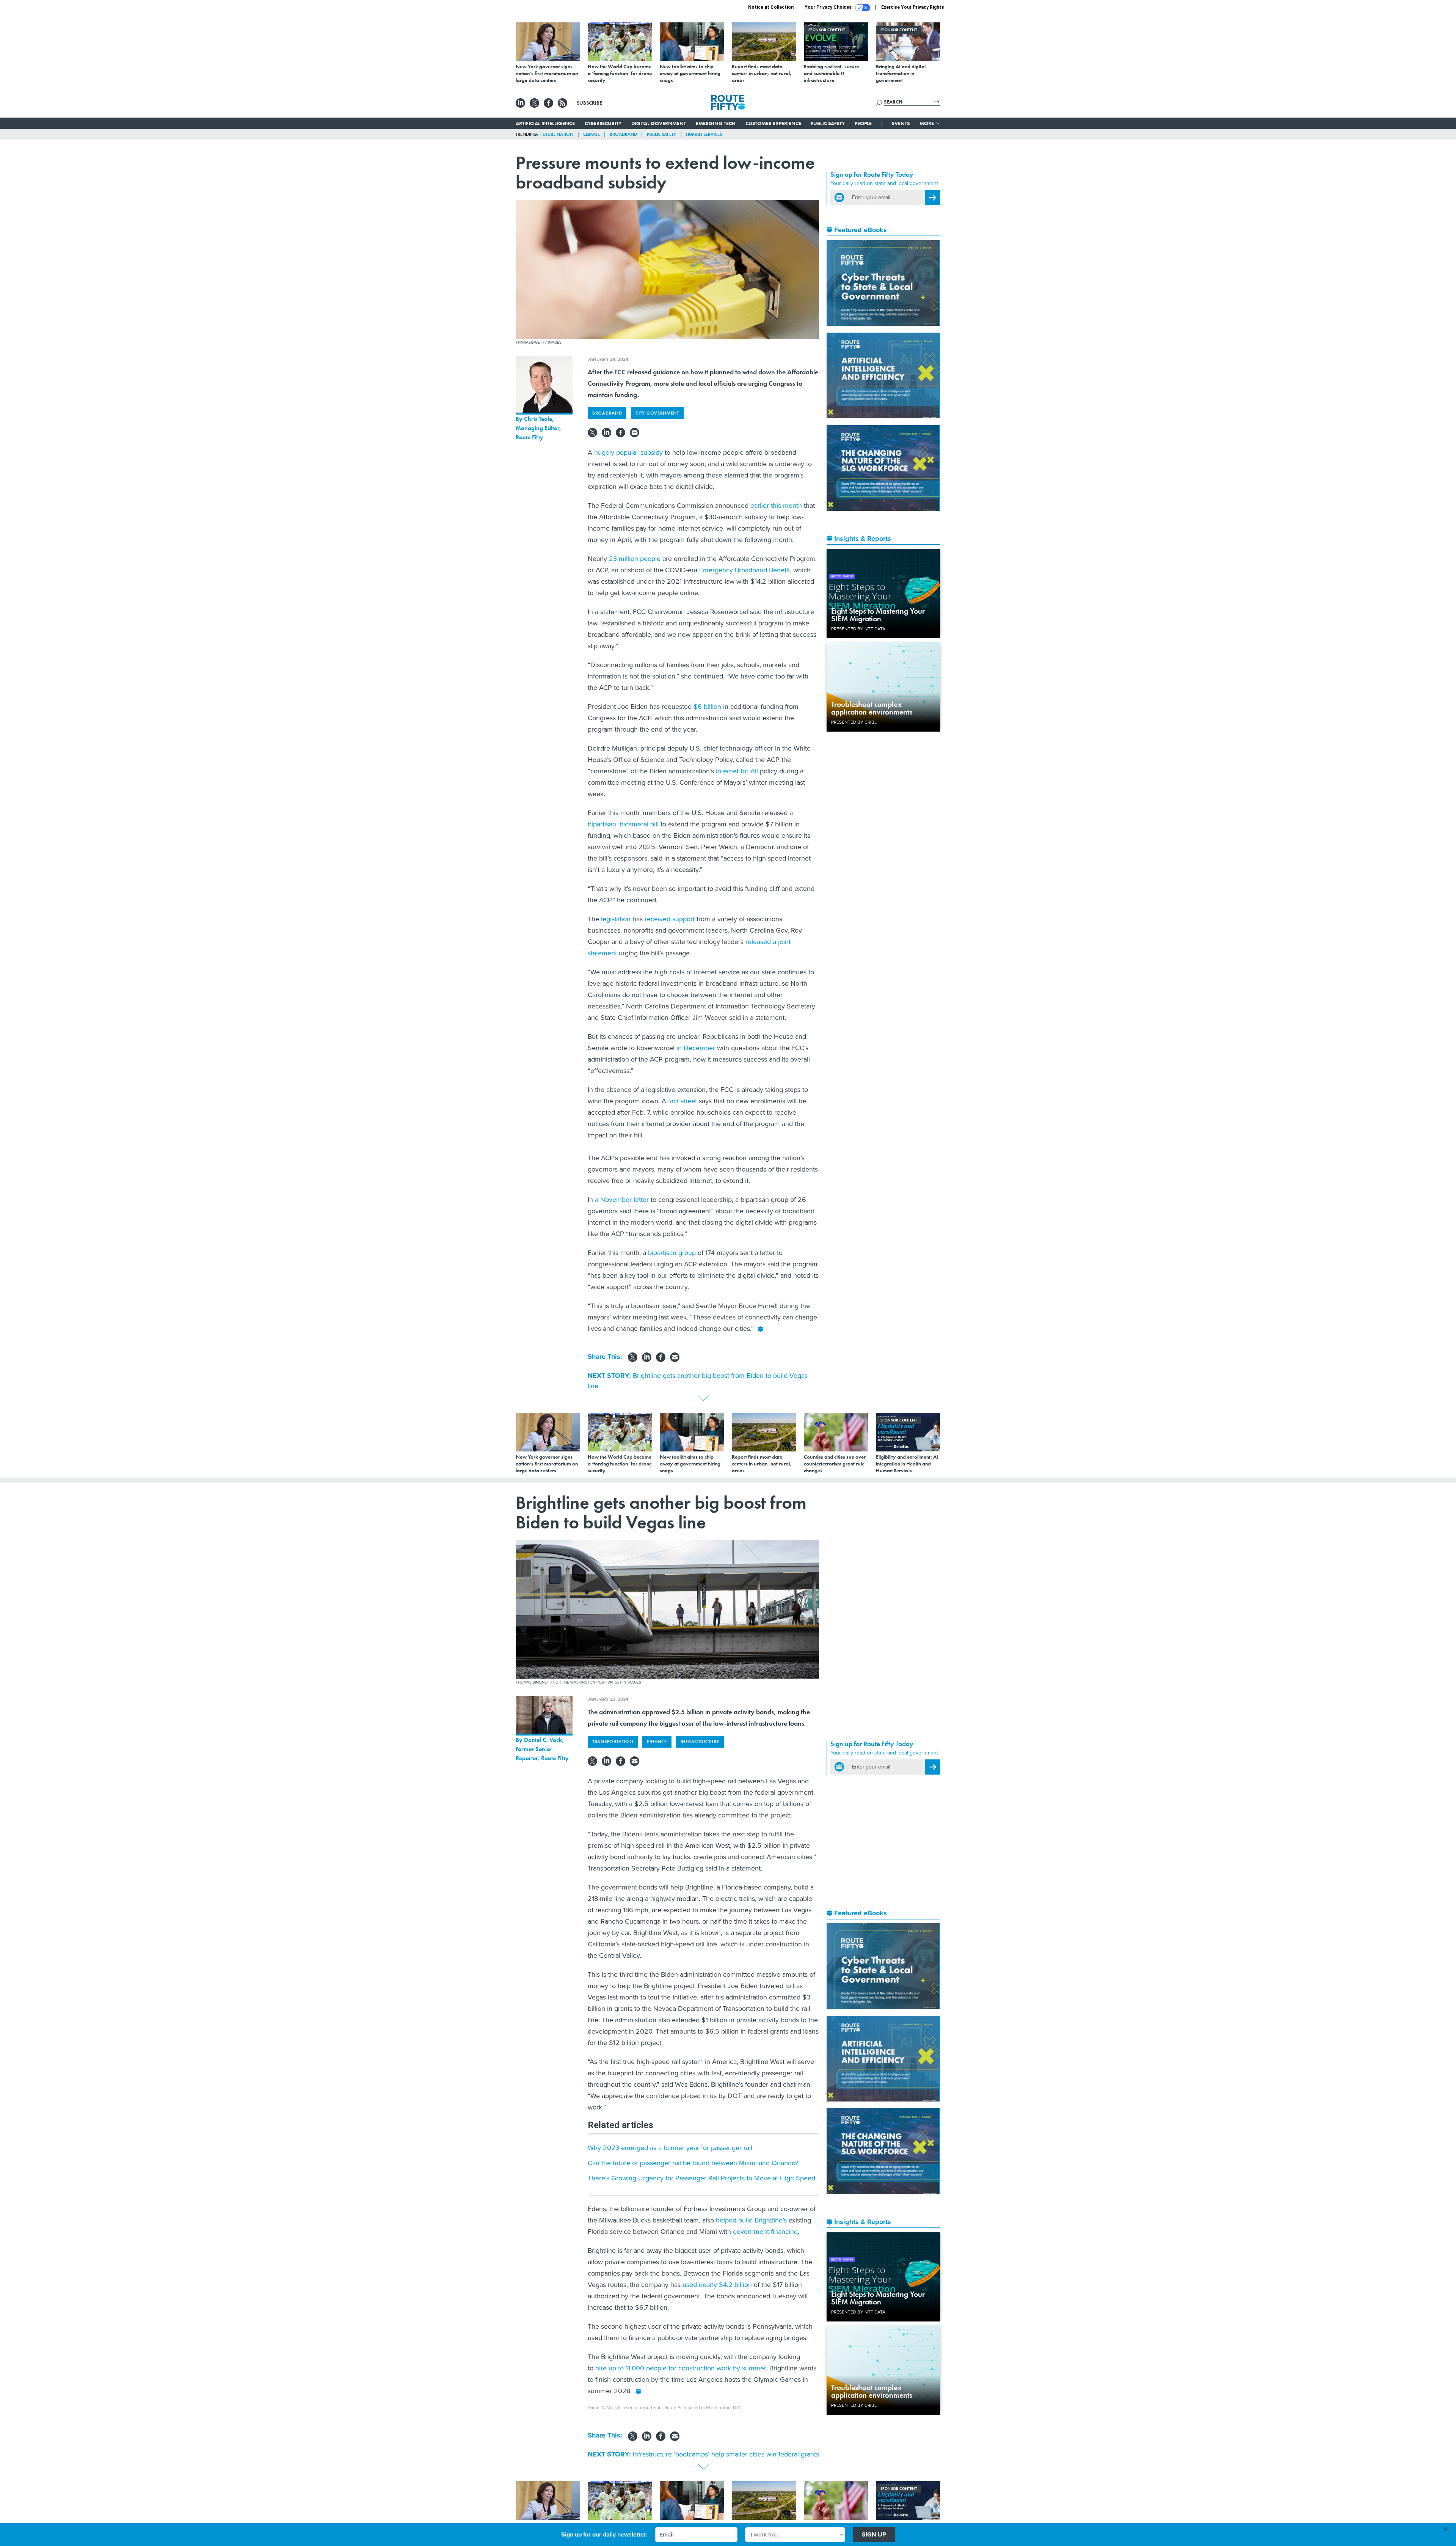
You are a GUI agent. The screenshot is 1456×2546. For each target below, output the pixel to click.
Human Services (704, 134)
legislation (616, 919)
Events (901, 123)
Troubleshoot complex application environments (872, 708)
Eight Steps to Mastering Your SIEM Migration (878, 615)
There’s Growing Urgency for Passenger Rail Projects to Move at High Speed (701, 2178)
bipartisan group (672, 1253)
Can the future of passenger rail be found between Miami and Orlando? (693, 2163)
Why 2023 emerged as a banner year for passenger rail (670, 2148)
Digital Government (659, 123)
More (927, 123)
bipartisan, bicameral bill (623, 824)
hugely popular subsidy (628, 452)
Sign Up (874, 2534)
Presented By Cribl (854, 722)
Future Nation (557, 134)
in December (696, 1048)
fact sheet (682, 1101)
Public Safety (828, 123)
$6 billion (707, 707)
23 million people (635, 559)
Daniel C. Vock (543, 1740)
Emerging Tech (716, 123)
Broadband (623, 134)
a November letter (622, 1200)
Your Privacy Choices (829, 7)
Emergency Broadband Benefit (744, 570)
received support (670, 919)
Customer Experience (773, 123)
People (863, 123)
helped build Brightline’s (750, 2220)
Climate (591, 134)
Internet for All (737, 771)
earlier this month (776, 506)
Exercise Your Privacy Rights (913, 7)
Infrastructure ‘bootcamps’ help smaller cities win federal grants (726, 2454)
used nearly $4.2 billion (717, 2285)
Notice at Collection (771, 7)
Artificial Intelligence (545, 123)
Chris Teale (538, 419)
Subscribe (589, 103)
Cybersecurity (603, 123)
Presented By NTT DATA (858, 629)
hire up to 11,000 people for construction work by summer (681, 2368)
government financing (765, 2232)
